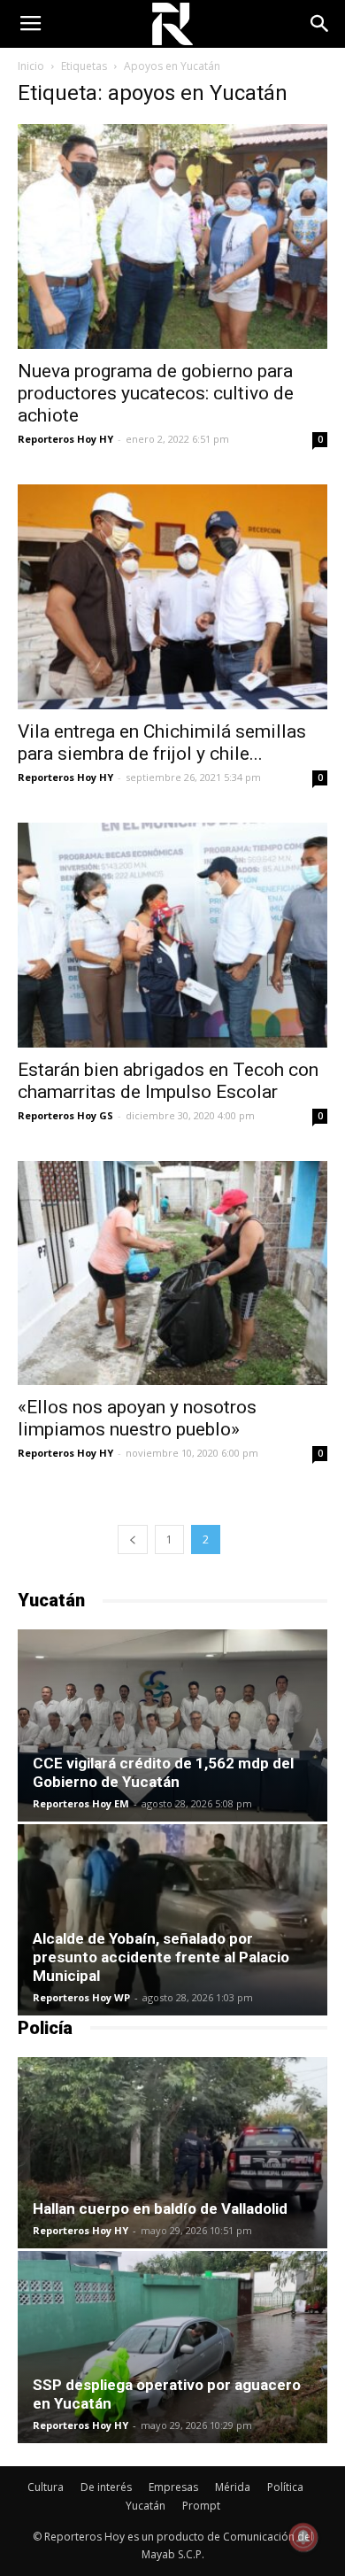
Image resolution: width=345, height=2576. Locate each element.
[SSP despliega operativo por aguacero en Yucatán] (172, 2347)
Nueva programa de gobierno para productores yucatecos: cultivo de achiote (156, 393)
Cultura (46, 2487)
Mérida (233, 2487)
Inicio (31, 66)
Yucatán (146, 2506)
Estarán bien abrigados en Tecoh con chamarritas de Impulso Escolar (168, 1081)
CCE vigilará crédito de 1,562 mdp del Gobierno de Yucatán (163, 1772)
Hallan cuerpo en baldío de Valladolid (160, 2209)
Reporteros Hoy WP (81, 1997)
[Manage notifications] (303, 2537)
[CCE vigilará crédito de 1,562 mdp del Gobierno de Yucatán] (172, 1725)
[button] (320, 24)
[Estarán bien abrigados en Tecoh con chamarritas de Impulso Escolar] (172, 935)
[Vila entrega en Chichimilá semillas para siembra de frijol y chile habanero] (172, 597)
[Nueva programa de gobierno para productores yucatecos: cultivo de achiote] (172, 236)
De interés (106, 2487)
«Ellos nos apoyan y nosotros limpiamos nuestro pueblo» (137, 1418)
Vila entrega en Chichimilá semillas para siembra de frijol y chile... (162, 743)
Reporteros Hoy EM (81, 1803)
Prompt (201, 2506)
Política (285, 2487)
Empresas (173, 2487)
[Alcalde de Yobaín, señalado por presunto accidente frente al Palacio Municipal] (172, 1920)
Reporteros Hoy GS (65, 1115)
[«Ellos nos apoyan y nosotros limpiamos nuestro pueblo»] (172, 1273)
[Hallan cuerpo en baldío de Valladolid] (172, 2153)
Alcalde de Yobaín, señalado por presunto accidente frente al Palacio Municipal (161, 1957)
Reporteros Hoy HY (65, 439)
